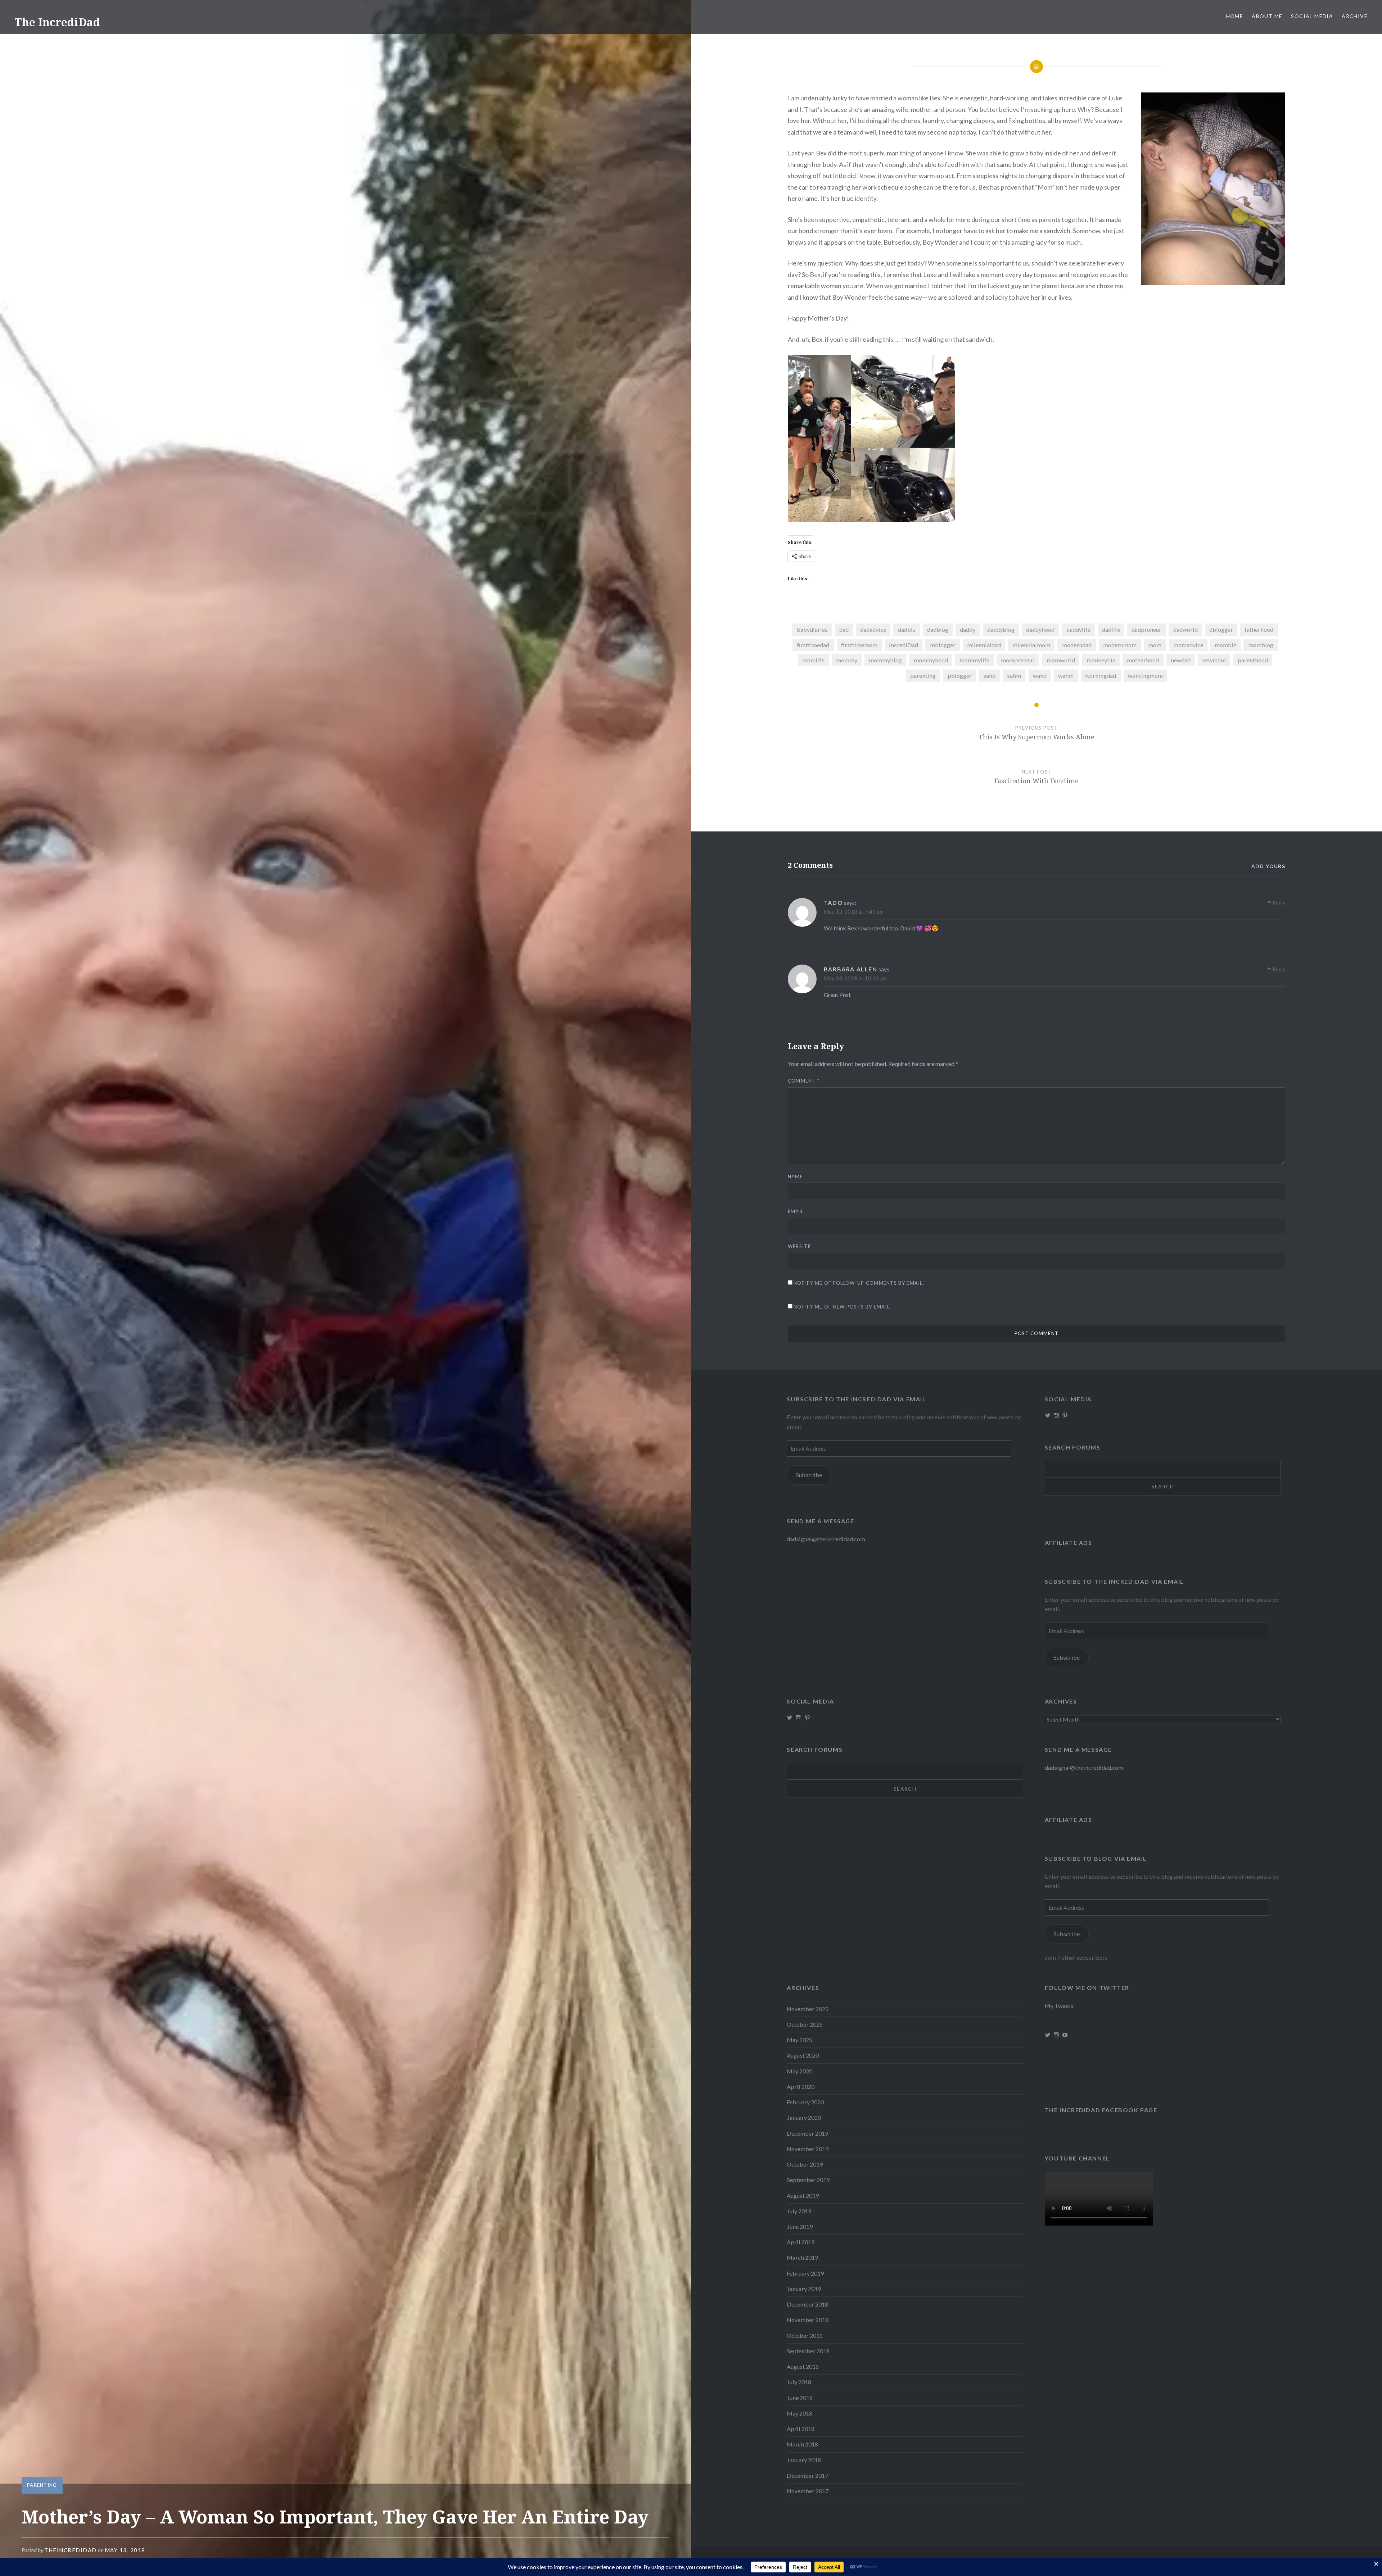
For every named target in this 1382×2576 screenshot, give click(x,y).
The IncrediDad (57, 22)
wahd (1040, 675)
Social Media (1312, 16)
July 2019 (799, 2211)
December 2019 (807, 2133)
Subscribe (809, 1475)
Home (1235, 16)
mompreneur (1018, 660)
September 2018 (808, 2351)
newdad (1181, 660)
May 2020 (800, 2071)
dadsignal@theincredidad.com (826, 1539)
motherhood (1143, 660)
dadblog (938, 629)
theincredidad (71, 2550)
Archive (1355, 16)
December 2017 (807, 2475)
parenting (923, 675)
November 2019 (808, 2149)
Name (795, 1176)
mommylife (974, 660)
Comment (804, 1081)
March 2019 (802, 2257)
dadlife (1111, 629)
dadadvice (873, 629)
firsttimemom (859, 645)
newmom (1214, 660)
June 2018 (800, 2398)
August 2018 (803, 2366)
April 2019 (801, 2242)
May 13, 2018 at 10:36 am (855, 978)
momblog (1261, 645)
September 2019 (808, 2180)
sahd (989, 675)
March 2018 (802, 2444)
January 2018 (804, 2460)
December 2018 (807, 2304)
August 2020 (803, 2055)
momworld (1061, 660)
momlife (813, 660)
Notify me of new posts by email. (843, 1307)
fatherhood (1259, 629)
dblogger (1221, 629)
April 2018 (801, 2429)
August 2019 (803, 2196)
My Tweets (1059, 2006)
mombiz (1225, 645)
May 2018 (800, 2413)
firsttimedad (813, 645)
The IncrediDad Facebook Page (1101, 2110)
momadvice (1188, 645)
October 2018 (805, 2335)
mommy (847, 660)
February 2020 (805, 2102)
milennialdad (984, 645)
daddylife (1078, 629)
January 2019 (804, 2289)
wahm (1066, 675)
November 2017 (808, 2491)
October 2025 (805, 2024)
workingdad (1101, 675)
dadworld (1185, 629)
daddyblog (1001, 629)
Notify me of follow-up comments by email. (859, 1283)
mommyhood (931, 660)
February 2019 (805, 2273)
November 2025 (808, 2009)
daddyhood (1040, 629)
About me (1267, 16)
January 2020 (804, 2117)
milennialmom (1031, 645)
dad (844, 629)
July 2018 (799, 2382)
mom (1155, 645)
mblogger (943, 645)
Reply (1279, 902)
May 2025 (800, 2040)
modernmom (1120, 645)
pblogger (960, 675)
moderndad (1077, 645)
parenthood (1253, 660)
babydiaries (812, 629)
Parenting (42, 2485)
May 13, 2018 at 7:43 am (854, 912)
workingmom (1145, 675)
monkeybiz (1101, 660)
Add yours (1268, 866)
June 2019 (800, 2226)
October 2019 (805, 2164)
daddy (968, 629)
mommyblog (885, 660)
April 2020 (801, 2087)
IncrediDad (904, 645)
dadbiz (907, 629)
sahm (1014, 675)
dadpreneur (1146, 629)
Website (799, 1246)
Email (796, 1211)
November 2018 (808, 2320)
